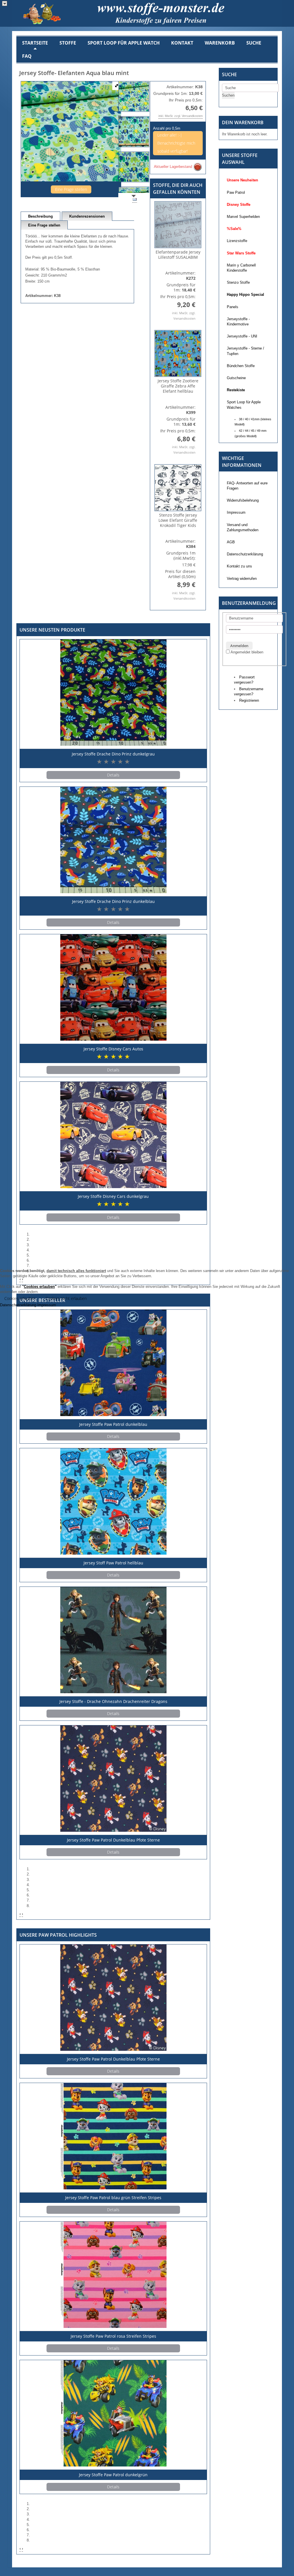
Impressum (47, 1305)
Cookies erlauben (20, 1298)
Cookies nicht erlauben (66, 1298)
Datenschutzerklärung (18, 1305)
